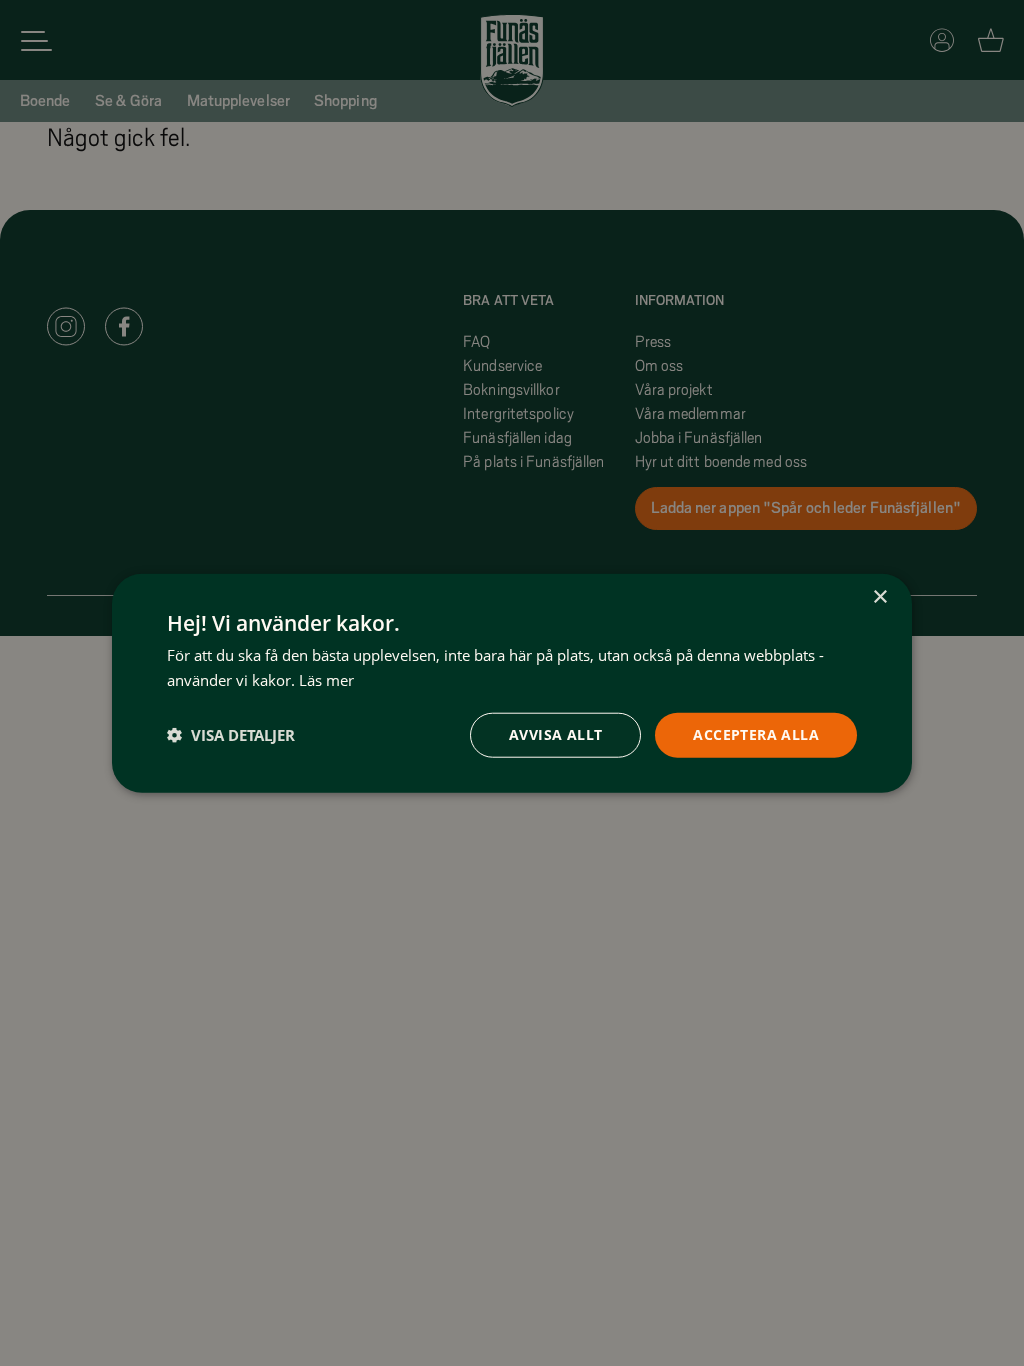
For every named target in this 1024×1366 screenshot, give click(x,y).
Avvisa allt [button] (555, 734)
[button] (231, 735)
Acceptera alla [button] (756, 734)
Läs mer (326, 680)
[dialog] (512, 683)
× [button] (879, 597)
